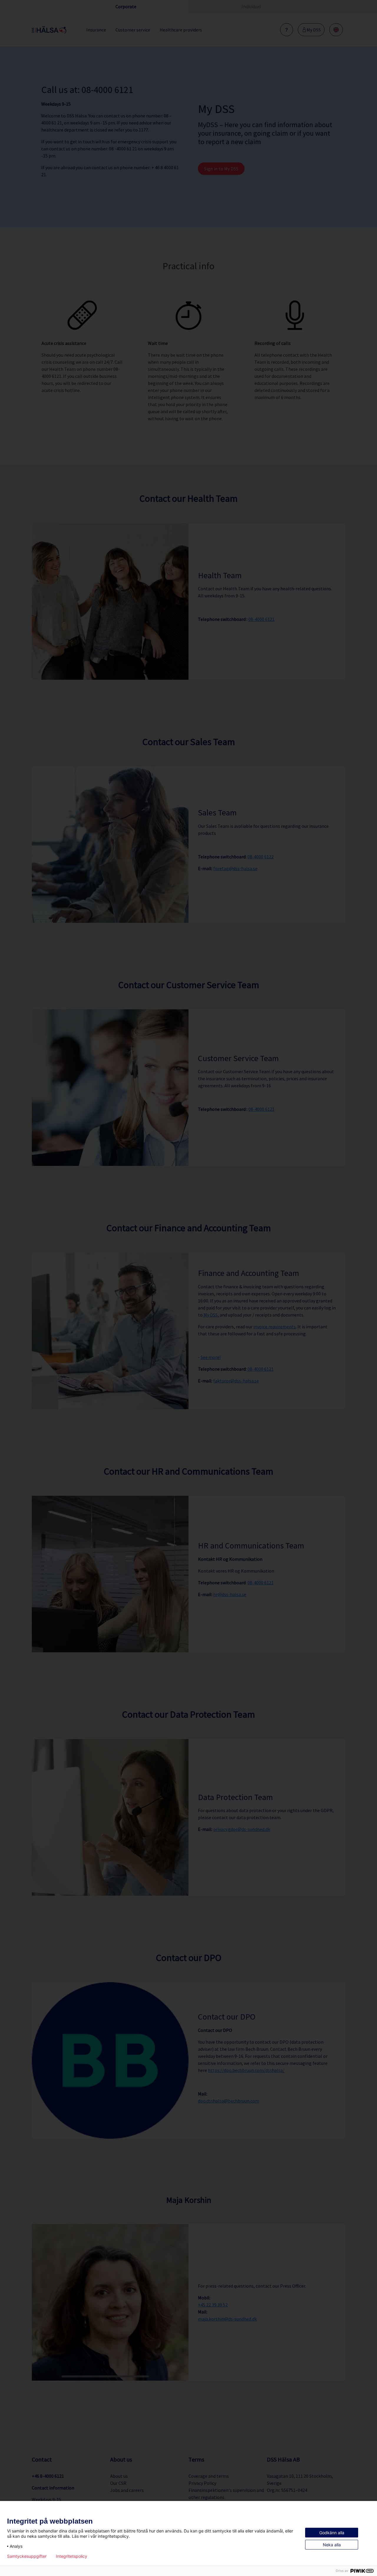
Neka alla (332, 2545)
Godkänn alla (332, 2533)
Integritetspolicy (72, 2556)
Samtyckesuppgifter (27, 2556)
